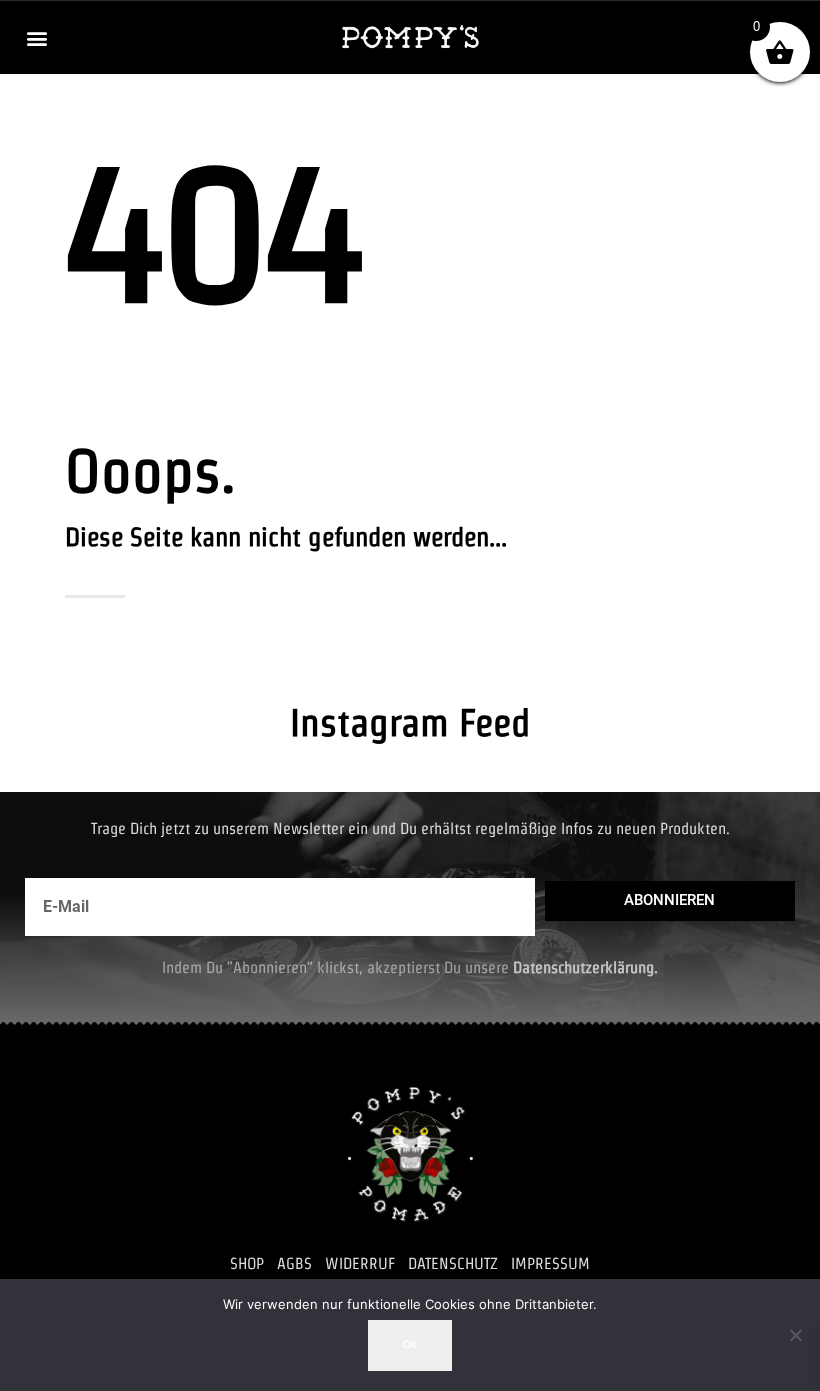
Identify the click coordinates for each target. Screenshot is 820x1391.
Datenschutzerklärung (583, 967)
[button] (36, 37)
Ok (410, 1344)
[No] (795, 1335)
